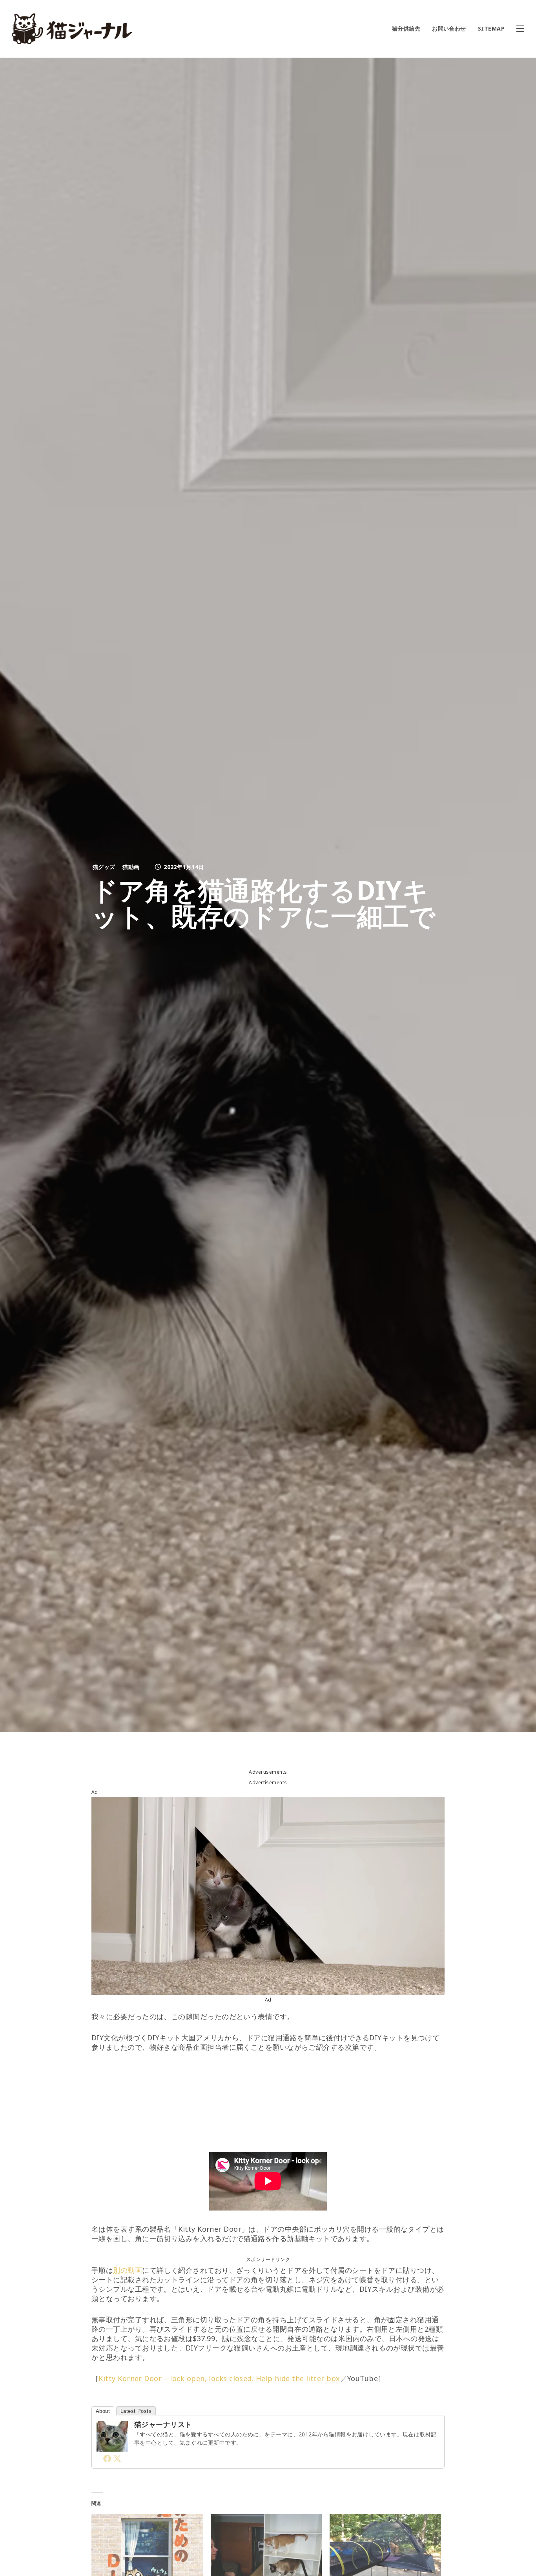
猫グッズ (104, 867)
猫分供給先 (406, 28)
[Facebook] (107, 2458)
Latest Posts (136, 2411)
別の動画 (128, 2270)
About (103, 2411)
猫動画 (131, 867)
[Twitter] (117, 2458)
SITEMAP (491, 28)
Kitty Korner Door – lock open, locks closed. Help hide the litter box (219, 2378)
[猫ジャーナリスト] (112, 2447)
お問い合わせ (449, 28)
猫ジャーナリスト (163, 2424)
